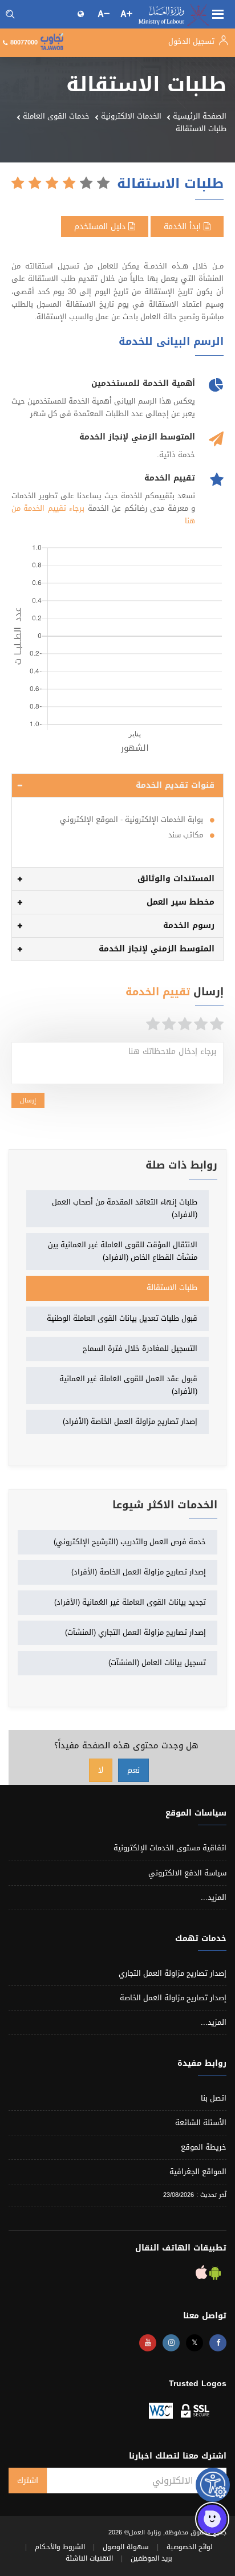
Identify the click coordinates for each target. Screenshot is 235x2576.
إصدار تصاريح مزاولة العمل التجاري (173, 1973)
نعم (133, 1770)
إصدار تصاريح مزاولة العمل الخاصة (173, 1998)
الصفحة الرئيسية (200, 116)
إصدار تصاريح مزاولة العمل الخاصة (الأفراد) (130, 1421)
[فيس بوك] (218, 2343)
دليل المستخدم (101, 227)
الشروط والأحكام (60, 2547)
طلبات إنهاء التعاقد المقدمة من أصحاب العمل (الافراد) (125, 1208)
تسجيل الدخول (193, 41)
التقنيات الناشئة (89, 2558)
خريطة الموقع (204, 2147)
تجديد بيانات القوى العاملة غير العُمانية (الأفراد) (130, 1602)
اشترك (28, 2481)
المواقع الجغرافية (198, 2172)
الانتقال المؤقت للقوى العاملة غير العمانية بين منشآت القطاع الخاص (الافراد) (123, 1251)
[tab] (117, 786)
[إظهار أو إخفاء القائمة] (218, 13)
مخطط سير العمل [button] (181, 902)
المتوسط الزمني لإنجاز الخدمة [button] (157, 949)
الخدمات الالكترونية (131, 116)
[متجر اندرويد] (214, 2275)
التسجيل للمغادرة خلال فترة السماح (140, 1348)
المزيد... (214, 1897)
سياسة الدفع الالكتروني (187, 1873)
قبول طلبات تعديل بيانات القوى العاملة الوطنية (122, 1318)
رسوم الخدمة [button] (189, 925)
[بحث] (10, 14)
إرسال (28, 1100)
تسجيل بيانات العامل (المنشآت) (157, 1663)
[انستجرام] (171, 2343)
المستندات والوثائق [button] (176, 879)
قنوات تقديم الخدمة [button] (175, 785)
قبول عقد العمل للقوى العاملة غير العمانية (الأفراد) (128, 1385)
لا (101, 1770)
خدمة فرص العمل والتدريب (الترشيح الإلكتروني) (130, 1542)
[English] (82, 14)
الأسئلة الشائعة (201, 2123)
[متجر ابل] (201, 2275)
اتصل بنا (214, 2098)
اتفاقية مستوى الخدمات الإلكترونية (170, 1848)
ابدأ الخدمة (184, 227)
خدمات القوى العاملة (56, 116)
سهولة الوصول (126, 2547)
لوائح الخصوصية (190, 2547)
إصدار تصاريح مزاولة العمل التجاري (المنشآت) (135, 1632)
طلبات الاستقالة (172, 1287)
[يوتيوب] (148, 2343)
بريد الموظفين (151, 2558)
